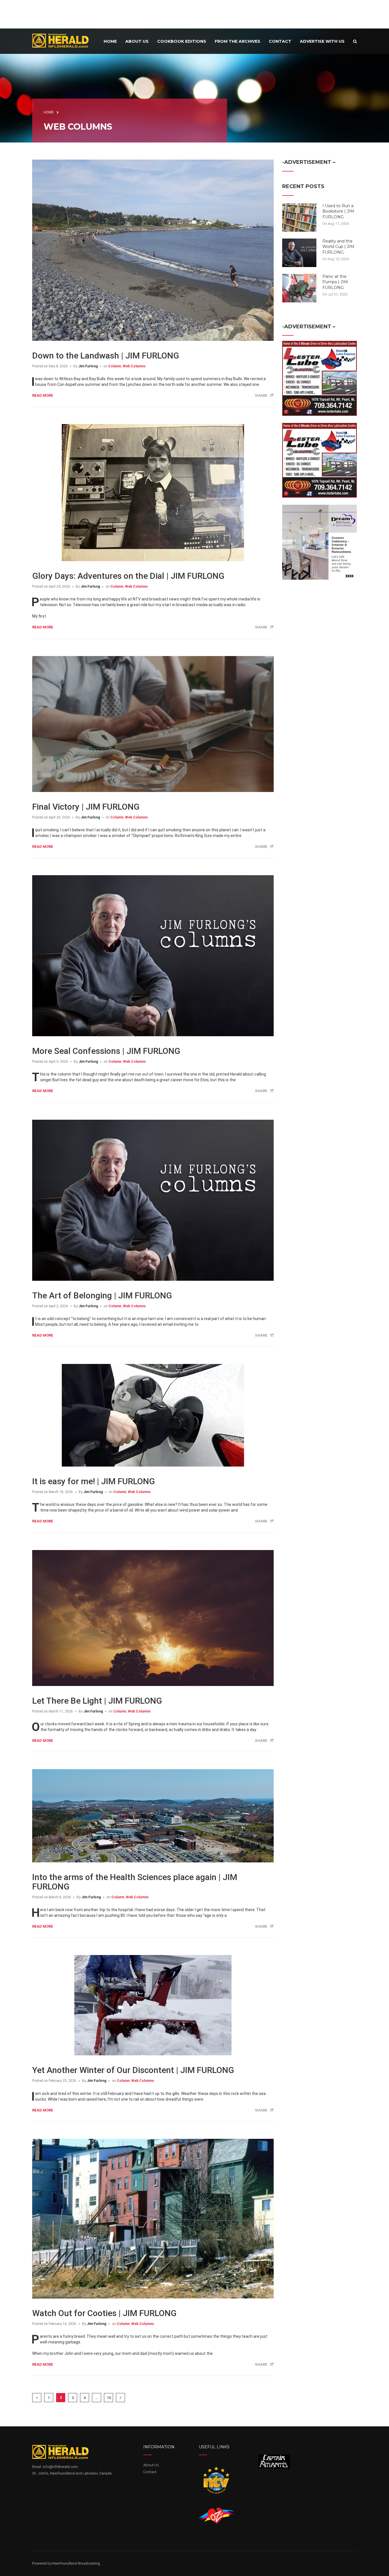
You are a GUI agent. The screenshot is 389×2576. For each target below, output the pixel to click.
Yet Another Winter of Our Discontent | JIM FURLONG (133, 2070)
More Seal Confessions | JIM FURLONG (106, 1051)
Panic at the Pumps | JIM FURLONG (335, 282)
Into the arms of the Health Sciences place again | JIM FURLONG (135, 1882)
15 (109, 2398)
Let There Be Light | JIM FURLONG (97, 1701)
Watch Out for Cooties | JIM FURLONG (104, 2313)
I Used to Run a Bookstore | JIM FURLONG (338, 211)
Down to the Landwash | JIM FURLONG (106, 356)
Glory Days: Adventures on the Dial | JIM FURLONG (128, 576)
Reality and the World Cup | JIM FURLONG (338, 247)
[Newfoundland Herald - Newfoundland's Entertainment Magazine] (64, 40)
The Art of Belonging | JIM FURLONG (102, 1295)
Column (115, 366)
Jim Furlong (88, 366)
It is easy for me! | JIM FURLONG (94, 1481)
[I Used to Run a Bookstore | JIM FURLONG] (299, 217)
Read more (43, 395)
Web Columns (134, 366)
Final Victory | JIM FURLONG (86, 807)
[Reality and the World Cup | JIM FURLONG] (299, 252)
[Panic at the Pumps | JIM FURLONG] (299, 288)
